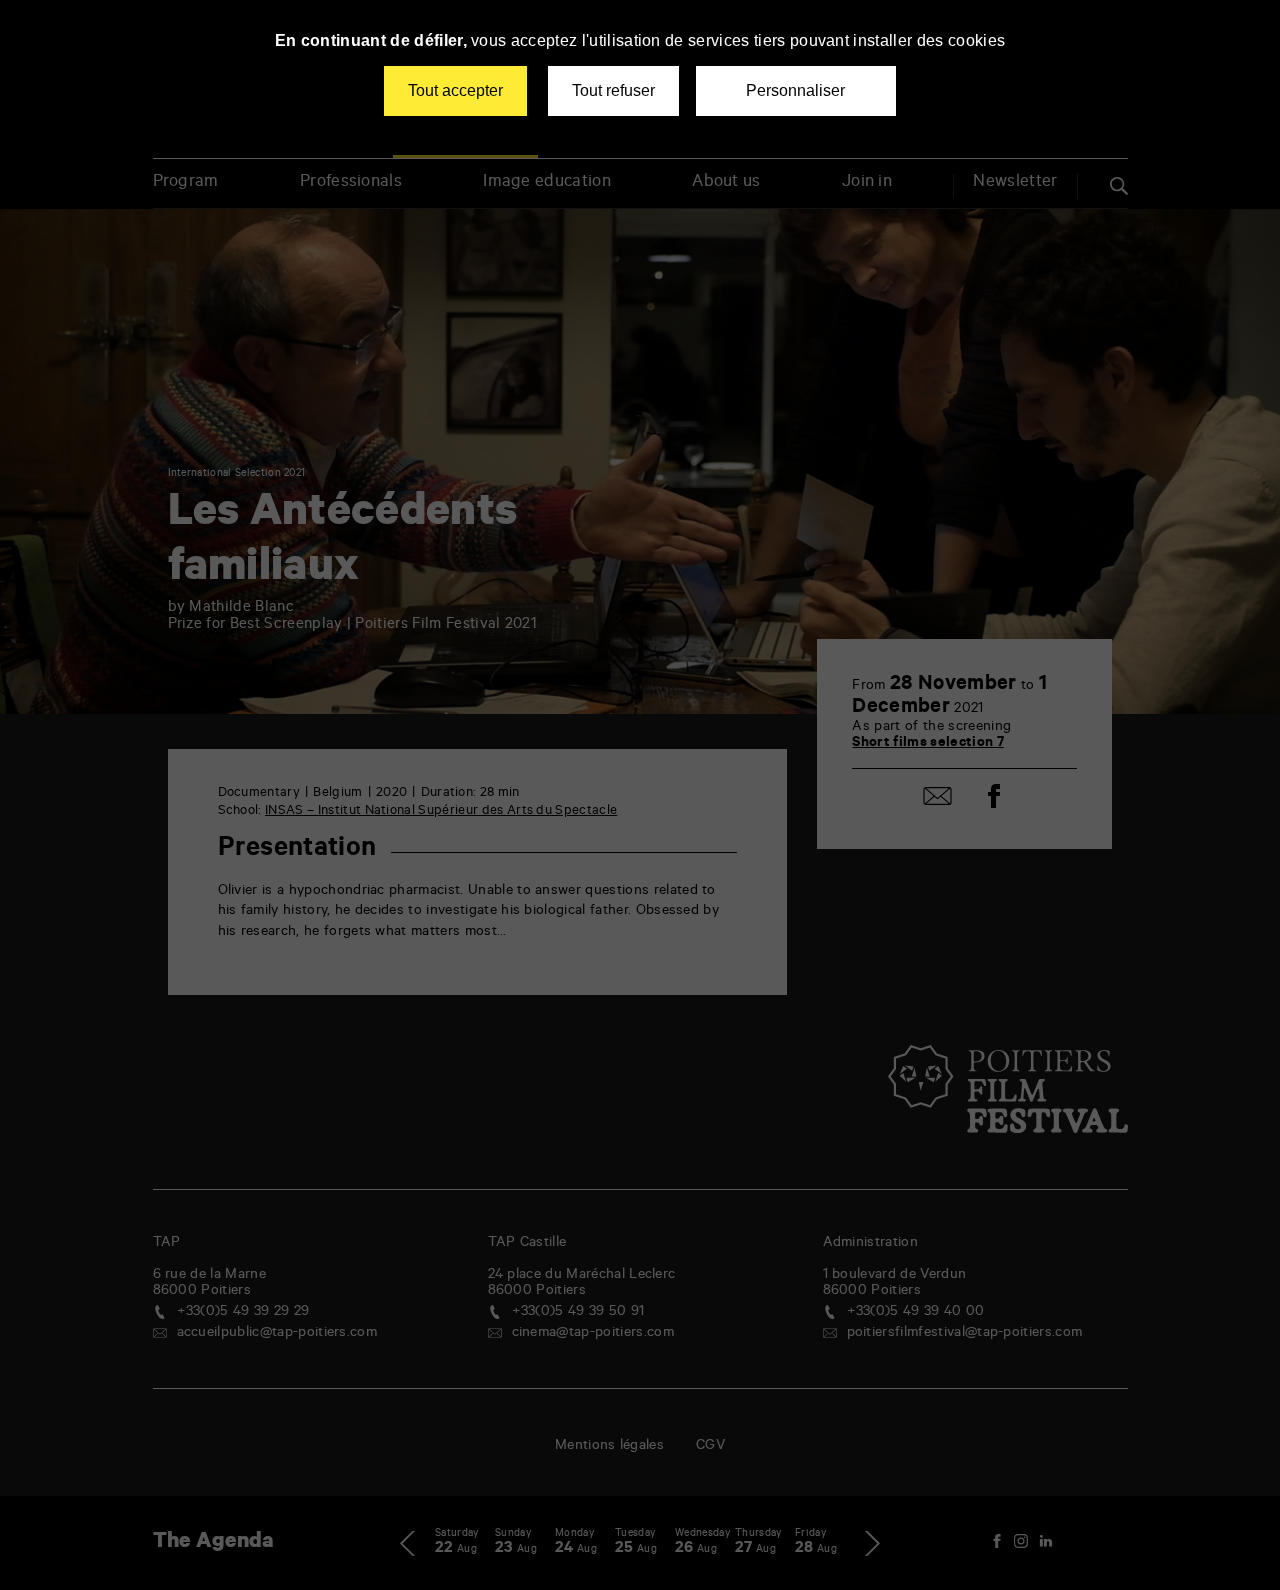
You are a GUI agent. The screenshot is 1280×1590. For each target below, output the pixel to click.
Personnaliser (795, 90)
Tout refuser (613, 90)
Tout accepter (455, 90)
